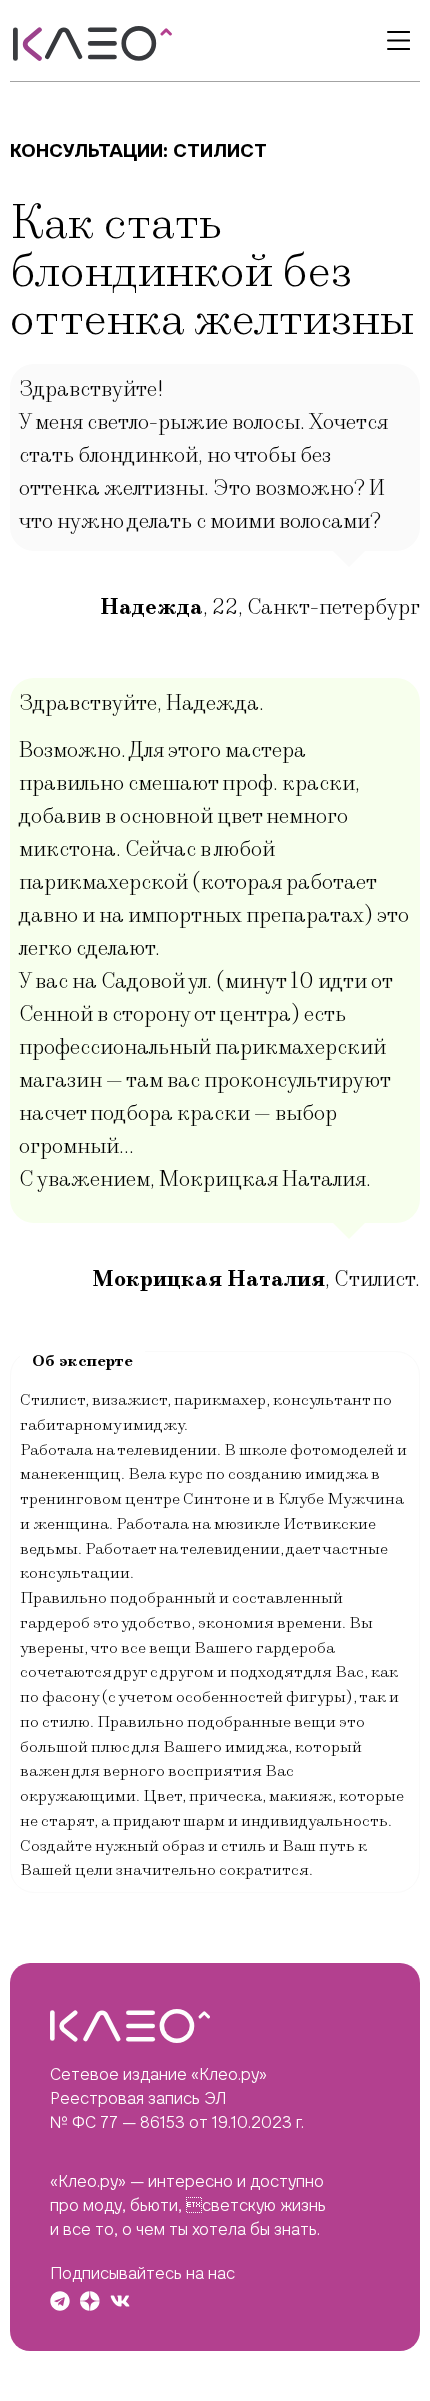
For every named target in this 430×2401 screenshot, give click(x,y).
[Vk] (120, 2301)
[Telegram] (60, 2301)
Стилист (220, 150)
